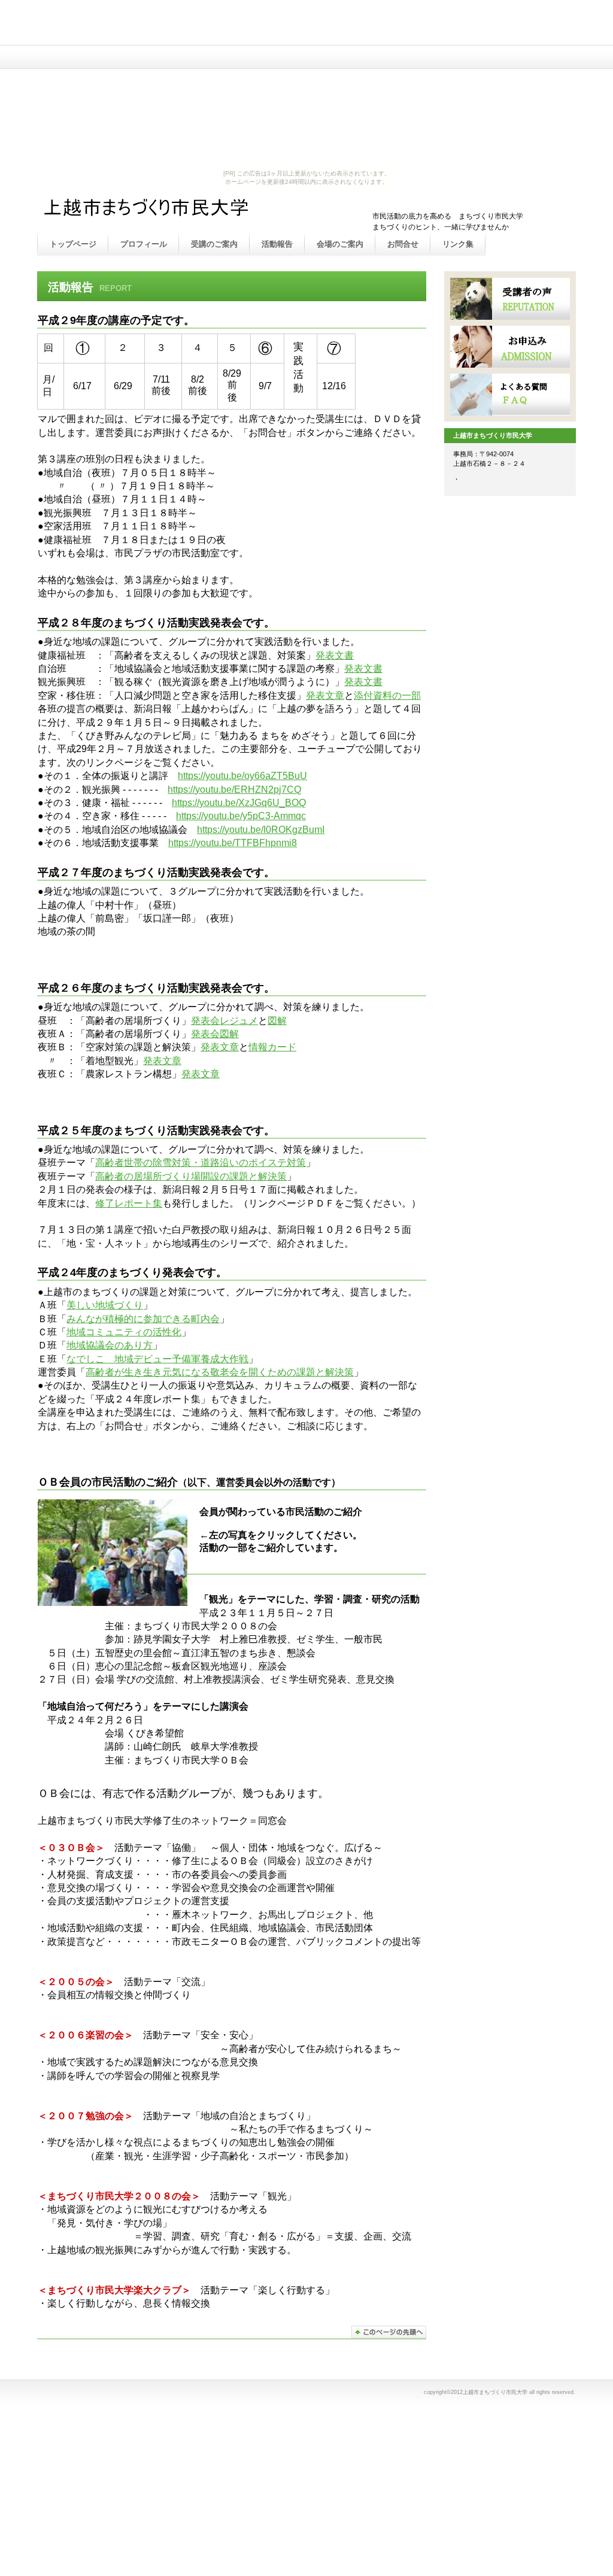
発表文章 (325, 695)
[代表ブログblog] (510, 395)
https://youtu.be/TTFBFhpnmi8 (233, 843)
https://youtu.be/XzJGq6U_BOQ (239, 803)
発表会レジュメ (224, 1021)
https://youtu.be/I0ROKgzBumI (261, 830)
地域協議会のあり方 (110, 1345)
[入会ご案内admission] (510, 347)
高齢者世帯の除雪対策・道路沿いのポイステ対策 (201, 1163)
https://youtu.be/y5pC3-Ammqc (241, 816)
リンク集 (458, 244)
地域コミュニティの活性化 (124, 1332)
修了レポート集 (129, 1203)
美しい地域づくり (105, 1305)
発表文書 (335, 655)
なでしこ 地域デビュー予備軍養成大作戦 (157, 1359)
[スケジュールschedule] (510, 299)
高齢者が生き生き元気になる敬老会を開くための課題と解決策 (220, 1372)
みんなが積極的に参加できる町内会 (143, 1319)
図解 (277, 1021)
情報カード (272, 1047)
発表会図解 (215, 1034)
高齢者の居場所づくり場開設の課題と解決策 (191, 1176)
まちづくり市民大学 (163, 211)
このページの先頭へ (389, 2332)
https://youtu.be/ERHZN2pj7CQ (234, 790)
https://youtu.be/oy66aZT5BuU (242, 776)
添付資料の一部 (387, 695)
